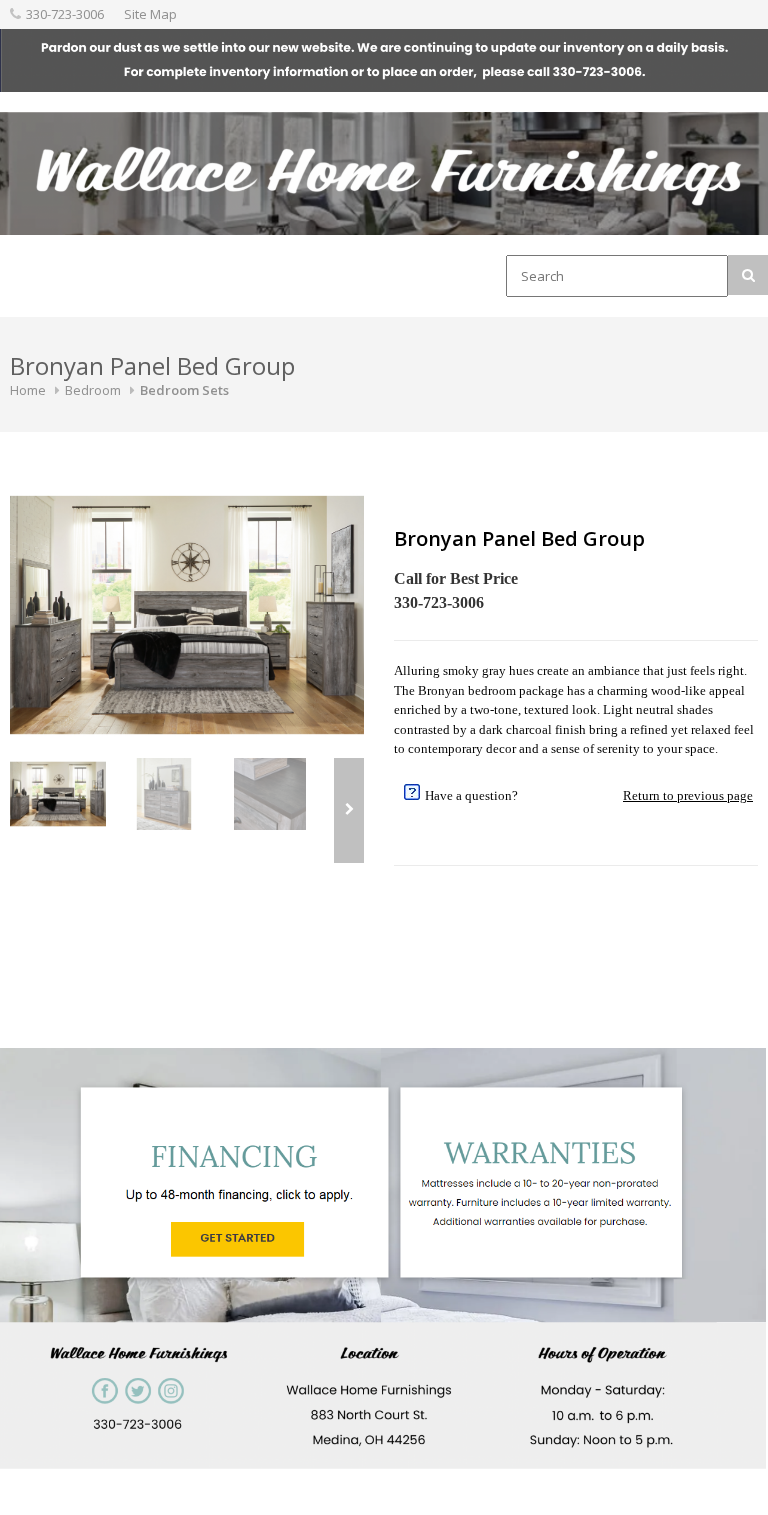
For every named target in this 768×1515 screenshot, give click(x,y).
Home (28, 390)
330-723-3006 (65, 14)
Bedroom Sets (184, 390)
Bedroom (93, 390)
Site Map (150, 14)
